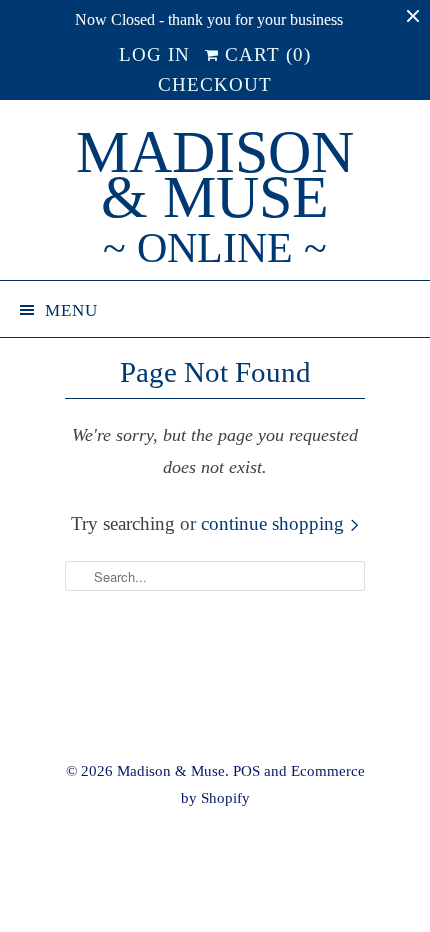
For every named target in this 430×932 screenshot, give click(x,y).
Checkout (215, 84)
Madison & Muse (215, 197)
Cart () (265, 54)
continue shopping (275, 523)
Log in (154, 54)
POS (246, 771)
